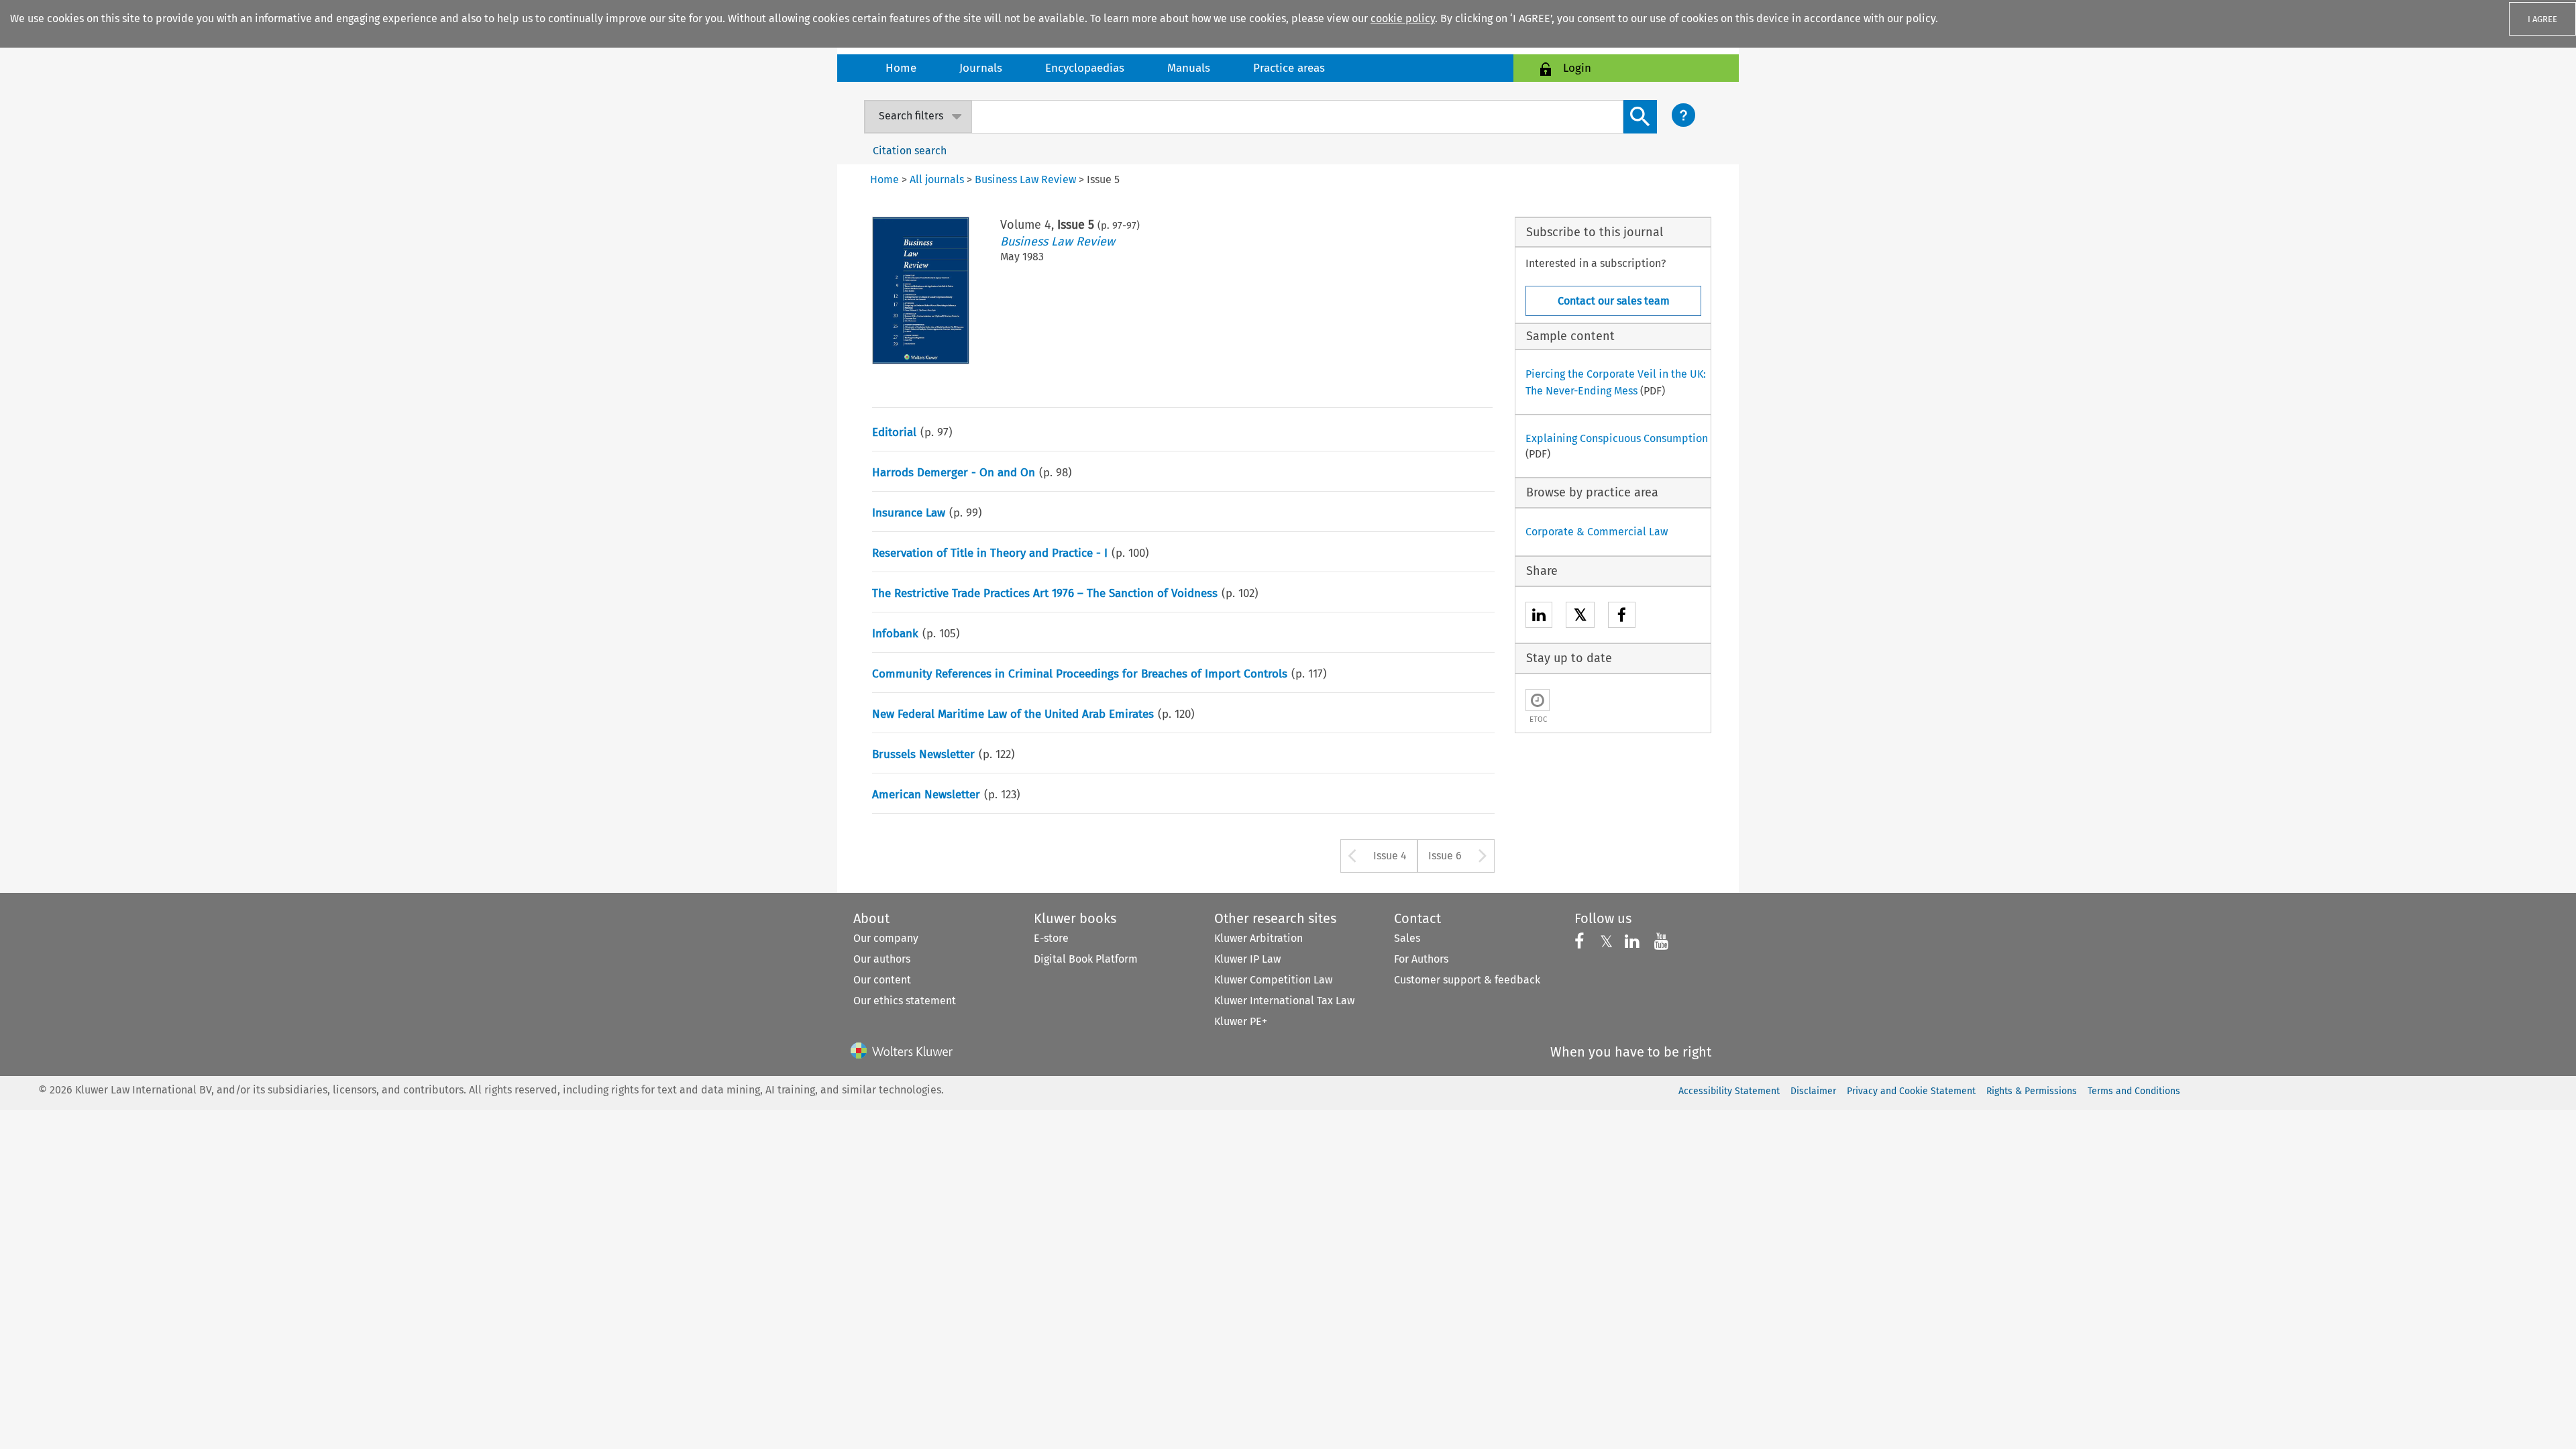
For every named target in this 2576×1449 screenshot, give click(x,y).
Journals (981, 68)
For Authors (1421, 959)
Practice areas (1289, 68)
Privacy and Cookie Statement (1911, 1091)
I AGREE (2542, 19)
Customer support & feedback (1467, 980)
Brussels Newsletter (923, 754)
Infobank (895, 634)
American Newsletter (926, 795)
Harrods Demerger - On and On (954, 473)
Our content (882, 980)
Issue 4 (1390, 856)
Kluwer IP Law (1247, 959)
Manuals (1189, 68)
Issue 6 (1445, 856)
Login (1577, 68)
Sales (1407, 938)
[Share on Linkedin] (1539, 617)
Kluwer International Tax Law (1284, 1001)
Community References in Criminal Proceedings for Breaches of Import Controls (1080, 674)
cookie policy (1403, 18)
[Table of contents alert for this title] (1538, 700)
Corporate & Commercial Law (1597, 532)
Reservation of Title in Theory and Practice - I (990, 553)
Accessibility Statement (1729, 1091)
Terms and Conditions (2134, 1091)
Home (901, 68)
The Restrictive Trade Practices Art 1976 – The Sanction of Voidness (1045, 593)
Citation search (910, 151)
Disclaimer (1813, 1091)
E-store (1051, 938)
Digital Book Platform (1086, 959)
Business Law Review (1058, 241)
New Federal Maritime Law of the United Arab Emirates (1013, 714)
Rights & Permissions (2032, 1091)
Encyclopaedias (1085, 68)
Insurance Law (909, 513)
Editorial (894, 432)
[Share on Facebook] (1622, 617)
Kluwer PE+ (1241, 1021)
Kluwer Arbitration (1258, 938)
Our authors (882, 959)
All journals (937, 179)
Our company (886, 938)
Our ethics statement (905, 1001)
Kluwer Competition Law (1273, 980)
